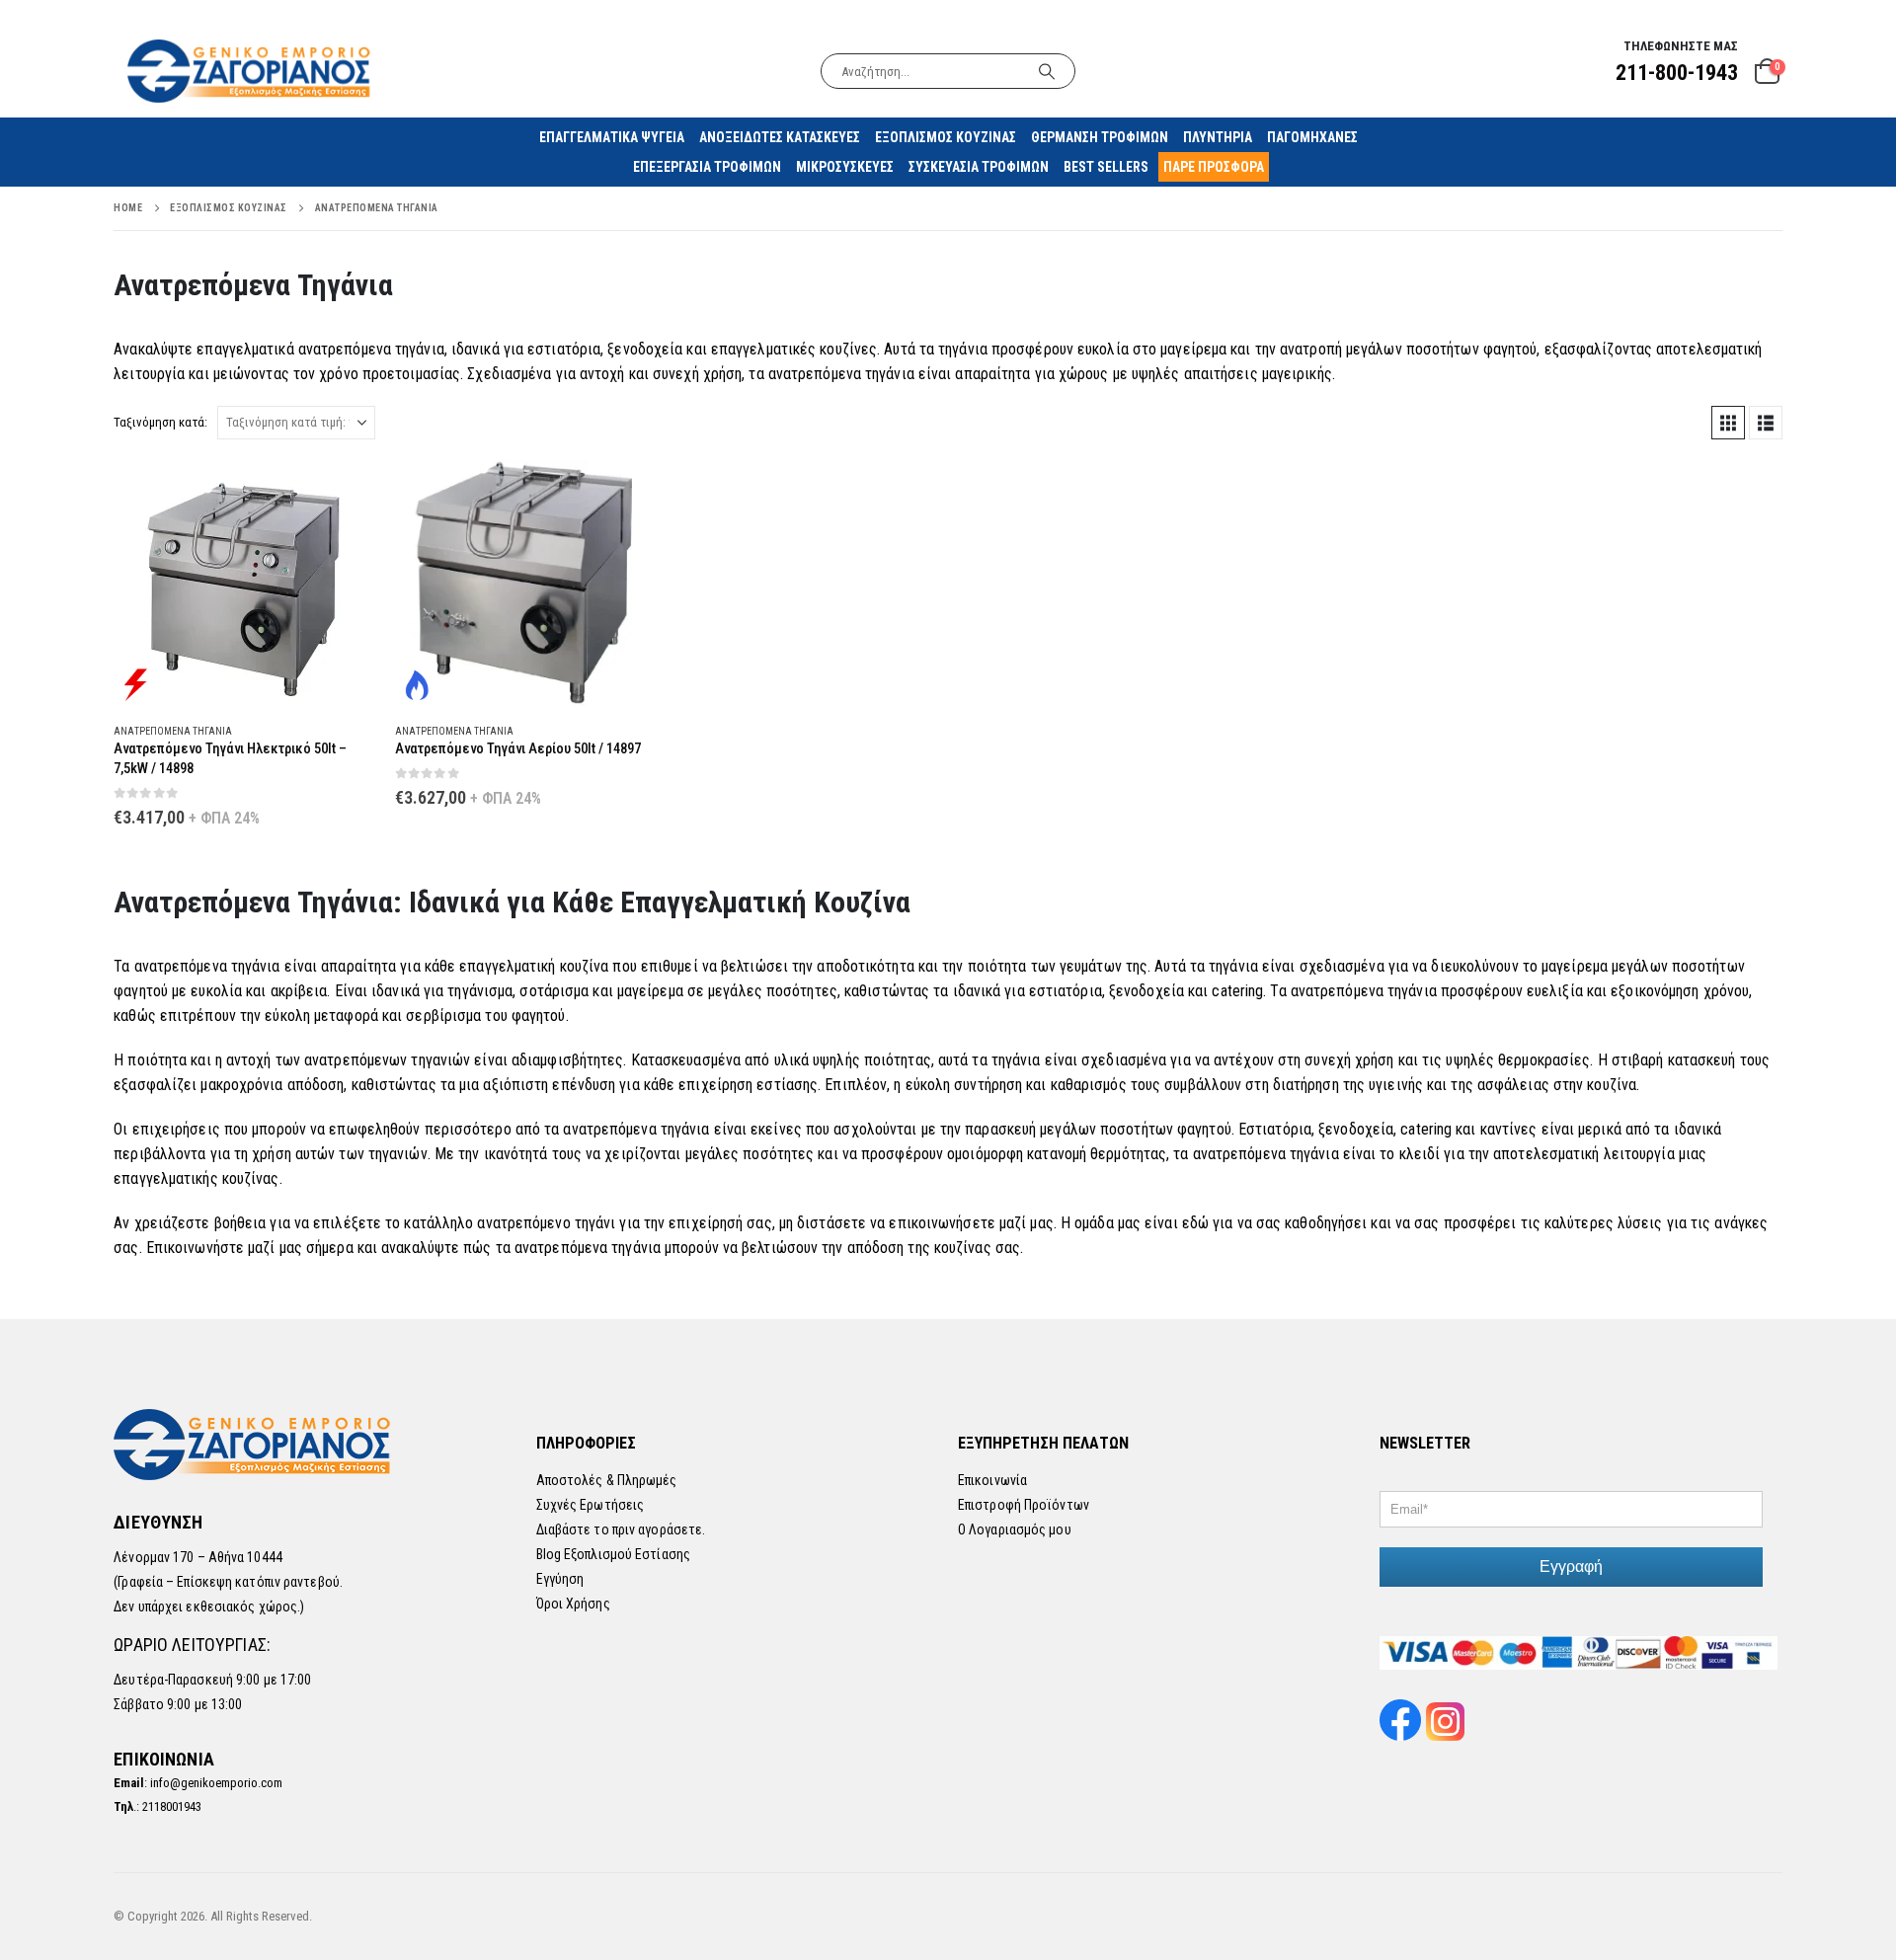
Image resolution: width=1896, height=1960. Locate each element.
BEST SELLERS (1106, 167)
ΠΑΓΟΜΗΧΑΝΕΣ (1312, 137)
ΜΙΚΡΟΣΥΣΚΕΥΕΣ (845, 167)
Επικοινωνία (992, 1480)
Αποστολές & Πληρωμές (607, 1480)
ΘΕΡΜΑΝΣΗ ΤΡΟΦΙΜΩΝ (1100, 137)
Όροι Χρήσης (573, 1604)
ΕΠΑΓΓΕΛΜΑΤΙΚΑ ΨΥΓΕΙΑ (612, 137)
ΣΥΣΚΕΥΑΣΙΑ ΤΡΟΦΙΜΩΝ (979, 167)
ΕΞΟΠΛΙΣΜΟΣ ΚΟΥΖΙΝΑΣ (946, 137)
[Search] (1047, 71)
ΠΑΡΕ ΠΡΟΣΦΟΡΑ (1214, 167)
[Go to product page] (244, 583)
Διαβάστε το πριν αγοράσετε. (621, 1529)
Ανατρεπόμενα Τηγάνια (173, 731)
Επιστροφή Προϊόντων (1024, 1505)
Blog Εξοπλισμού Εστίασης (613, 1554)
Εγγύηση (560, 1579)
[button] (1728, 423)
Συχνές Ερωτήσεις (591, 1505)
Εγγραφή (1571, 1567)
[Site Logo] (251, 71)
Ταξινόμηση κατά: (160, 422)
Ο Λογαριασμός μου (1015, 1529)
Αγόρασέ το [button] (343, 492)
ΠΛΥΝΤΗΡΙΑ (1218, 137)
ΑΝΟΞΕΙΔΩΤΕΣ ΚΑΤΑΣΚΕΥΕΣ (780, 137)
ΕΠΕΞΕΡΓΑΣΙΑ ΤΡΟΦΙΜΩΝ (707, 167)
